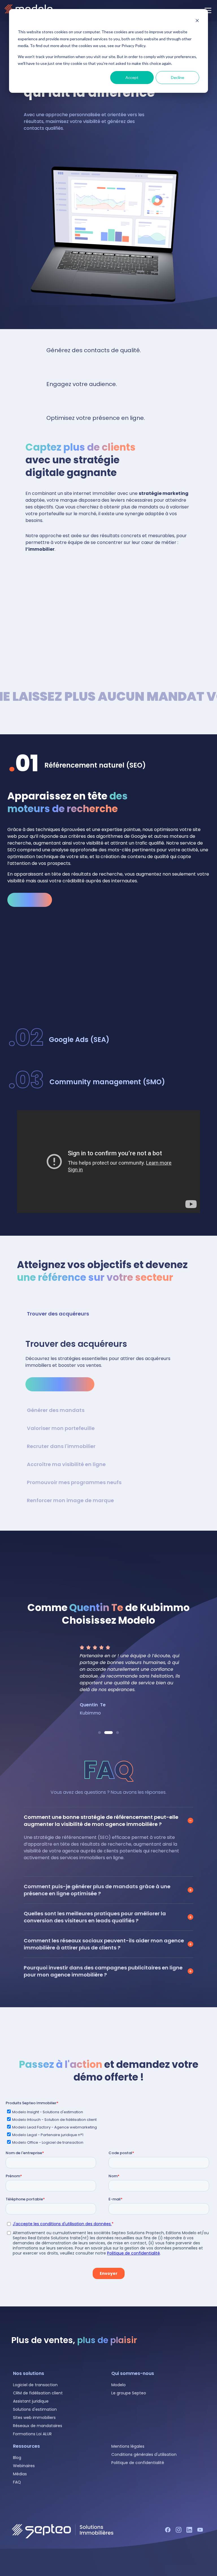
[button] (99, 1733)
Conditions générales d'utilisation (144, 2454)
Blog (17, 2458)
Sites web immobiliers (34, 2418)
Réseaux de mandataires (38, 2426)
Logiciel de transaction (35, 2385)
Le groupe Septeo (129, 2393)
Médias (20, 2474)
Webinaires (24, 2466)
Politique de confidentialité (138, 2463)
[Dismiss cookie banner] (197, 21)
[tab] (108, 765)
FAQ (17, 2482)
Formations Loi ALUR (32, 2434)
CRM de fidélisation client (38, 2393)
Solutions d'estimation (35, 2409)
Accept (132, 77)
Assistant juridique (31, 2401)
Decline (178, 77)
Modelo (119, 2385)
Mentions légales (128, 2446)
